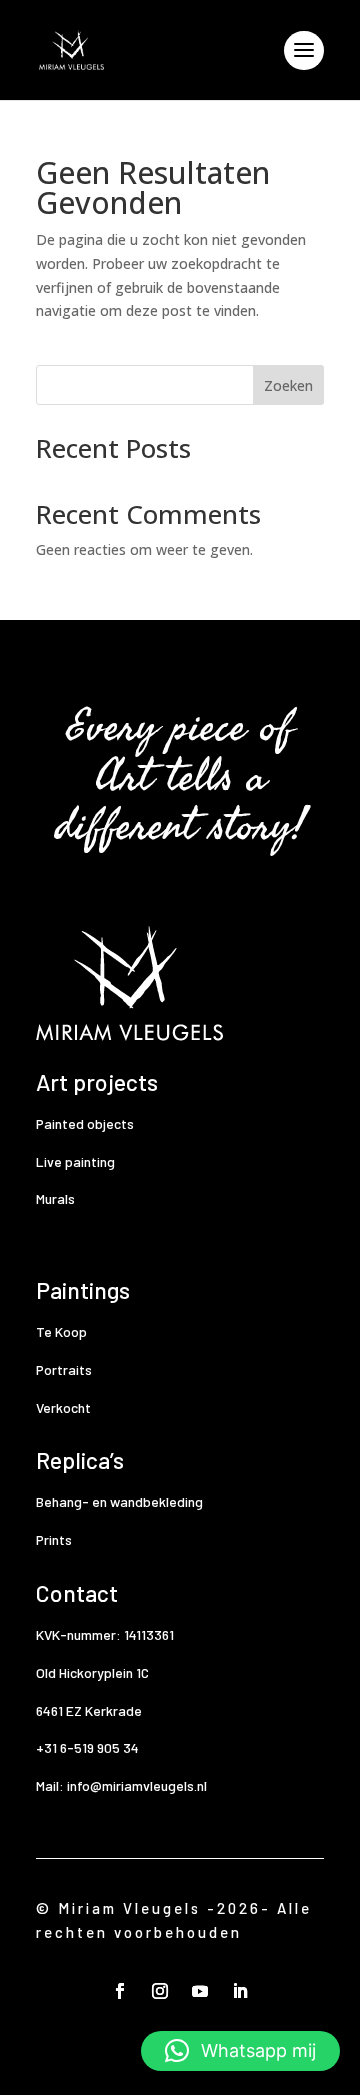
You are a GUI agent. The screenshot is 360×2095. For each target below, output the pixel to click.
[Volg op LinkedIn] (240, 1991)
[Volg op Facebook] (120, 1991)
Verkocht (63, 1407)
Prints (54, 1539)
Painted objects (85, 1123)
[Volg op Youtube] (200, 1991)
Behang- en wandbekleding (119, 1501)
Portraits (64, 1369)
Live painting (75, 1161)
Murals (55, 1198)
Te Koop (61, 1331)
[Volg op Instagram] (160, 1991)
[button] (240, 2051)
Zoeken (288, 385)
